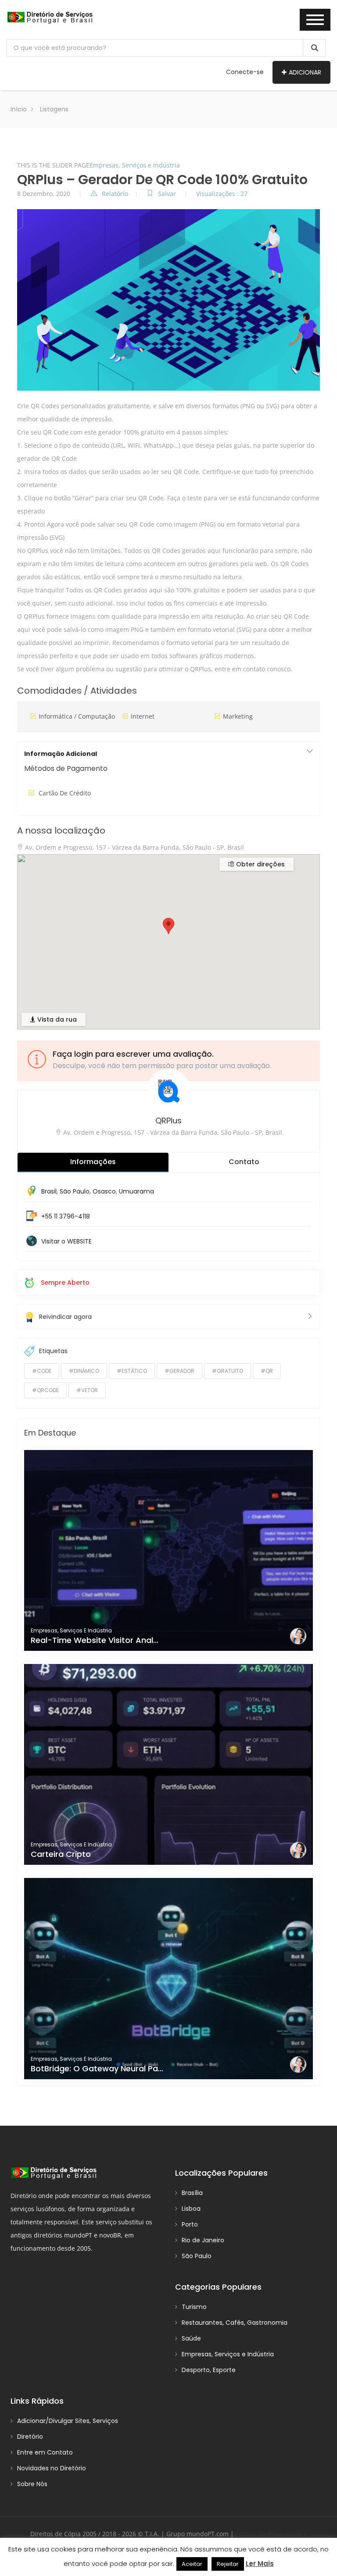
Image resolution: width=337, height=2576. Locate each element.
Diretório (30, 2437)
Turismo (194, 2307)
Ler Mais (260, 2564)
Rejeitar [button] (228, 2564)
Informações (93, 1162)
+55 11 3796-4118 (66, 1216)
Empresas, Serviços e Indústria (135, 165)
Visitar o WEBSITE (66, 1241)
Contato (244, 1162)
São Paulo (75, 1191)
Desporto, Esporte (209, 2370)
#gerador (179, 1371)
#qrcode (45, 1390)
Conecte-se (245, 72)
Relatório (115, 194)
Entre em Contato (45, 2452)
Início (19, 109)
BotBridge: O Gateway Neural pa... (97, 2068)
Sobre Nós (32, 2484)
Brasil (49, 1191)
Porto (190, 2224)
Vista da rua (56, 1019)
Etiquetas (53, 1351)
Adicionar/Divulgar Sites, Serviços (68, 2421)
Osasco (104, 1191)
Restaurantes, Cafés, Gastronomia (235, 2323)
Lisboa (191, 2209)
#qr (267, 1371)
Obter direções (260, 864)
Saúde (191, 2338)
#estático (132, 1371)
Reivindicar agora (65, 1317)
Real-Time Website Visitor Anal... (95, 1640)
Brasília (192, 2193)
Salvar (168, 194)
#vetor (87, 1390)
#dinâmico (84, 1371)
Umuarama (136, 1191)
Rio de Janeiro (203, 2240)
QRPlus (168, 1121)
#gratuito (228, 1371)
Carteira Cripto (61, 1854)
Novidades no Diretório (52, 2468)
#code (42, 1371)
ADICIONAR (305, 72)
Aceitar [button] (192, 2564)
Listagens (54, 109)
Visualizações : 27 (222, 194)
